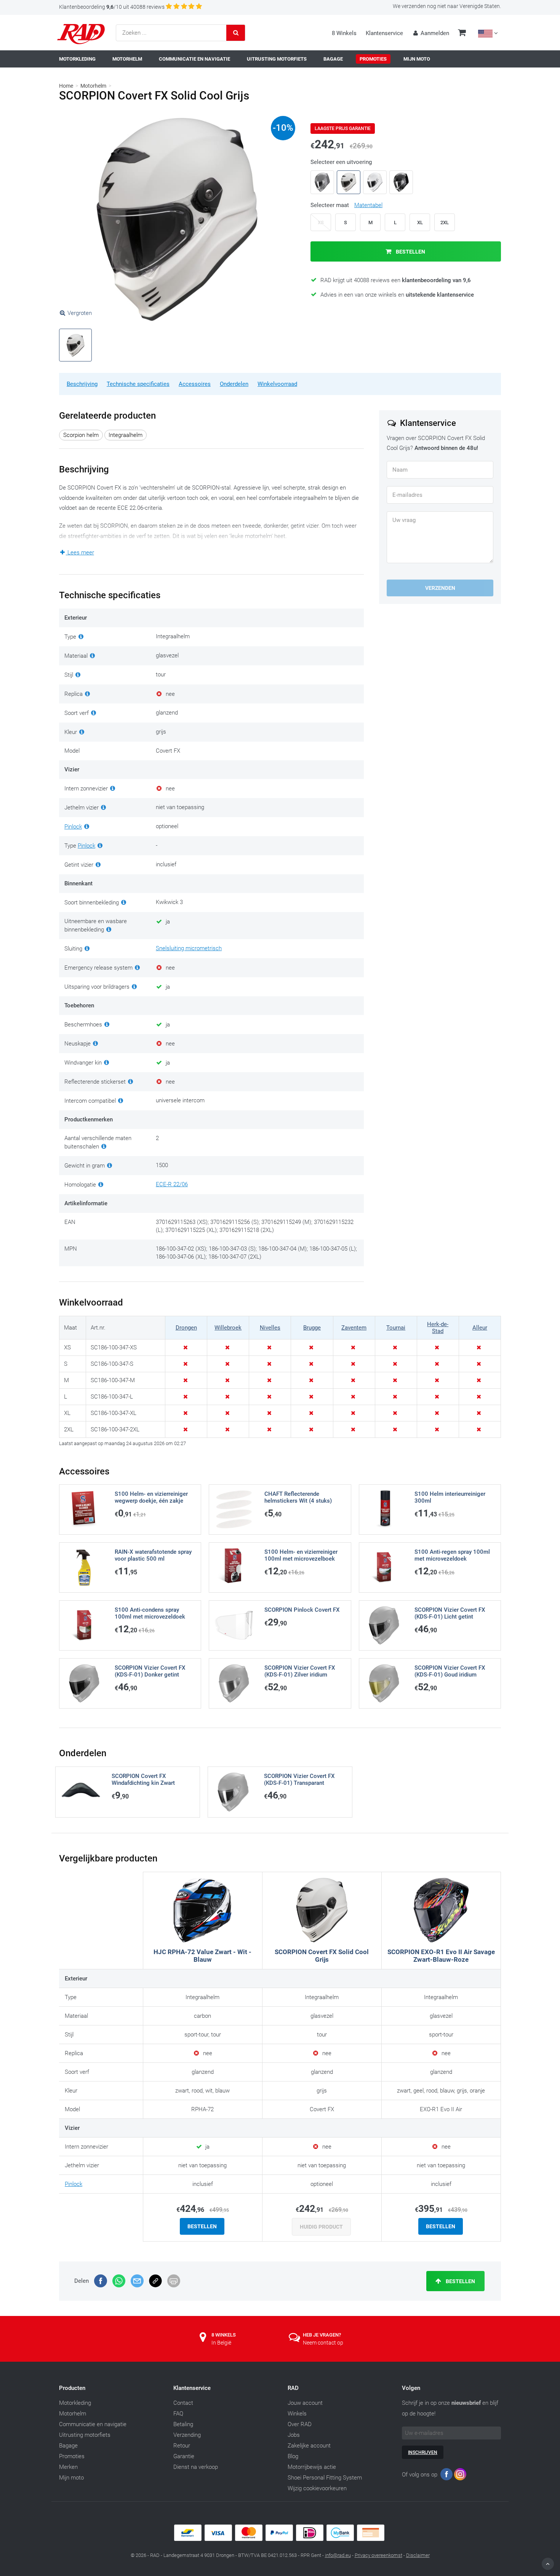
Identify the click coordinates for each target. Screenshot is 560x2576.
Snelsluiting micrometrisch (189, 948)
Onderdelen (234, 384)
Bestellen (410, 252)
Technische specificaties (138, 384)
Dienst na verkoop (196, 2467)
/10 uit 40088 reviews (112, 7)
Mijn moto (71, 2478)
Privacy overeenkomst (378, 2555)
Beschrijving (82, 384)
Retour (182, 2446)
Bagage (68, 2446)
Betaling (183, 2424)
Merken (68, 2467)
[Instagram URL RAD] (460, 2476)
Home (66, 86)
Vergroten (80, 313)
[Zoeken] (236, 33)
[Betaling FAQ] (280, 2539)
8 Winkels (344, 33)
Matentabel (368, 205)
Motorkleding (75, 2403)
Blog (293, 2456)
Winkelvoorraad (277, 384)
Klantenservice (384, 33)
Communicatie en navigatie (93, 2424)
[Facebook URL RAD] (446, 2476)
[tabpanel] (177, 219)
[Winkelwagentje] (462, 34)
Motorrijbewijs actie (312, 2467)
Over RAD (300, 2424)
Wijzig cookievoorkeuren (317, 2488)
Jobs (294, 2435)
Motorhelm (93, 86)
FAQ (178, 2414)
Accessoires (195, 384)
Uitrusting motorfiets (85, 2435)
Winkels (297, 2414)
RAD (293, 2388)
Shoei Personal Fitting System (325, 2478)
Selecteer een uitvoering (341, 162)
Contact (183, 2403)
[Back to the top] (548, 2564)
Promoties (72, 2456)
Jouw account (305, 2403)
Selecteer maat (346, 205)
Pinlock (73, 827)
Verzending (187, 2435)
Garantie (184, 2456)
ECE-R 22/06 (172, 1184)
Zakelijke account (309, 2446)
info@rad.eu (338, 2555)
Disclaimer (418, 2555)
